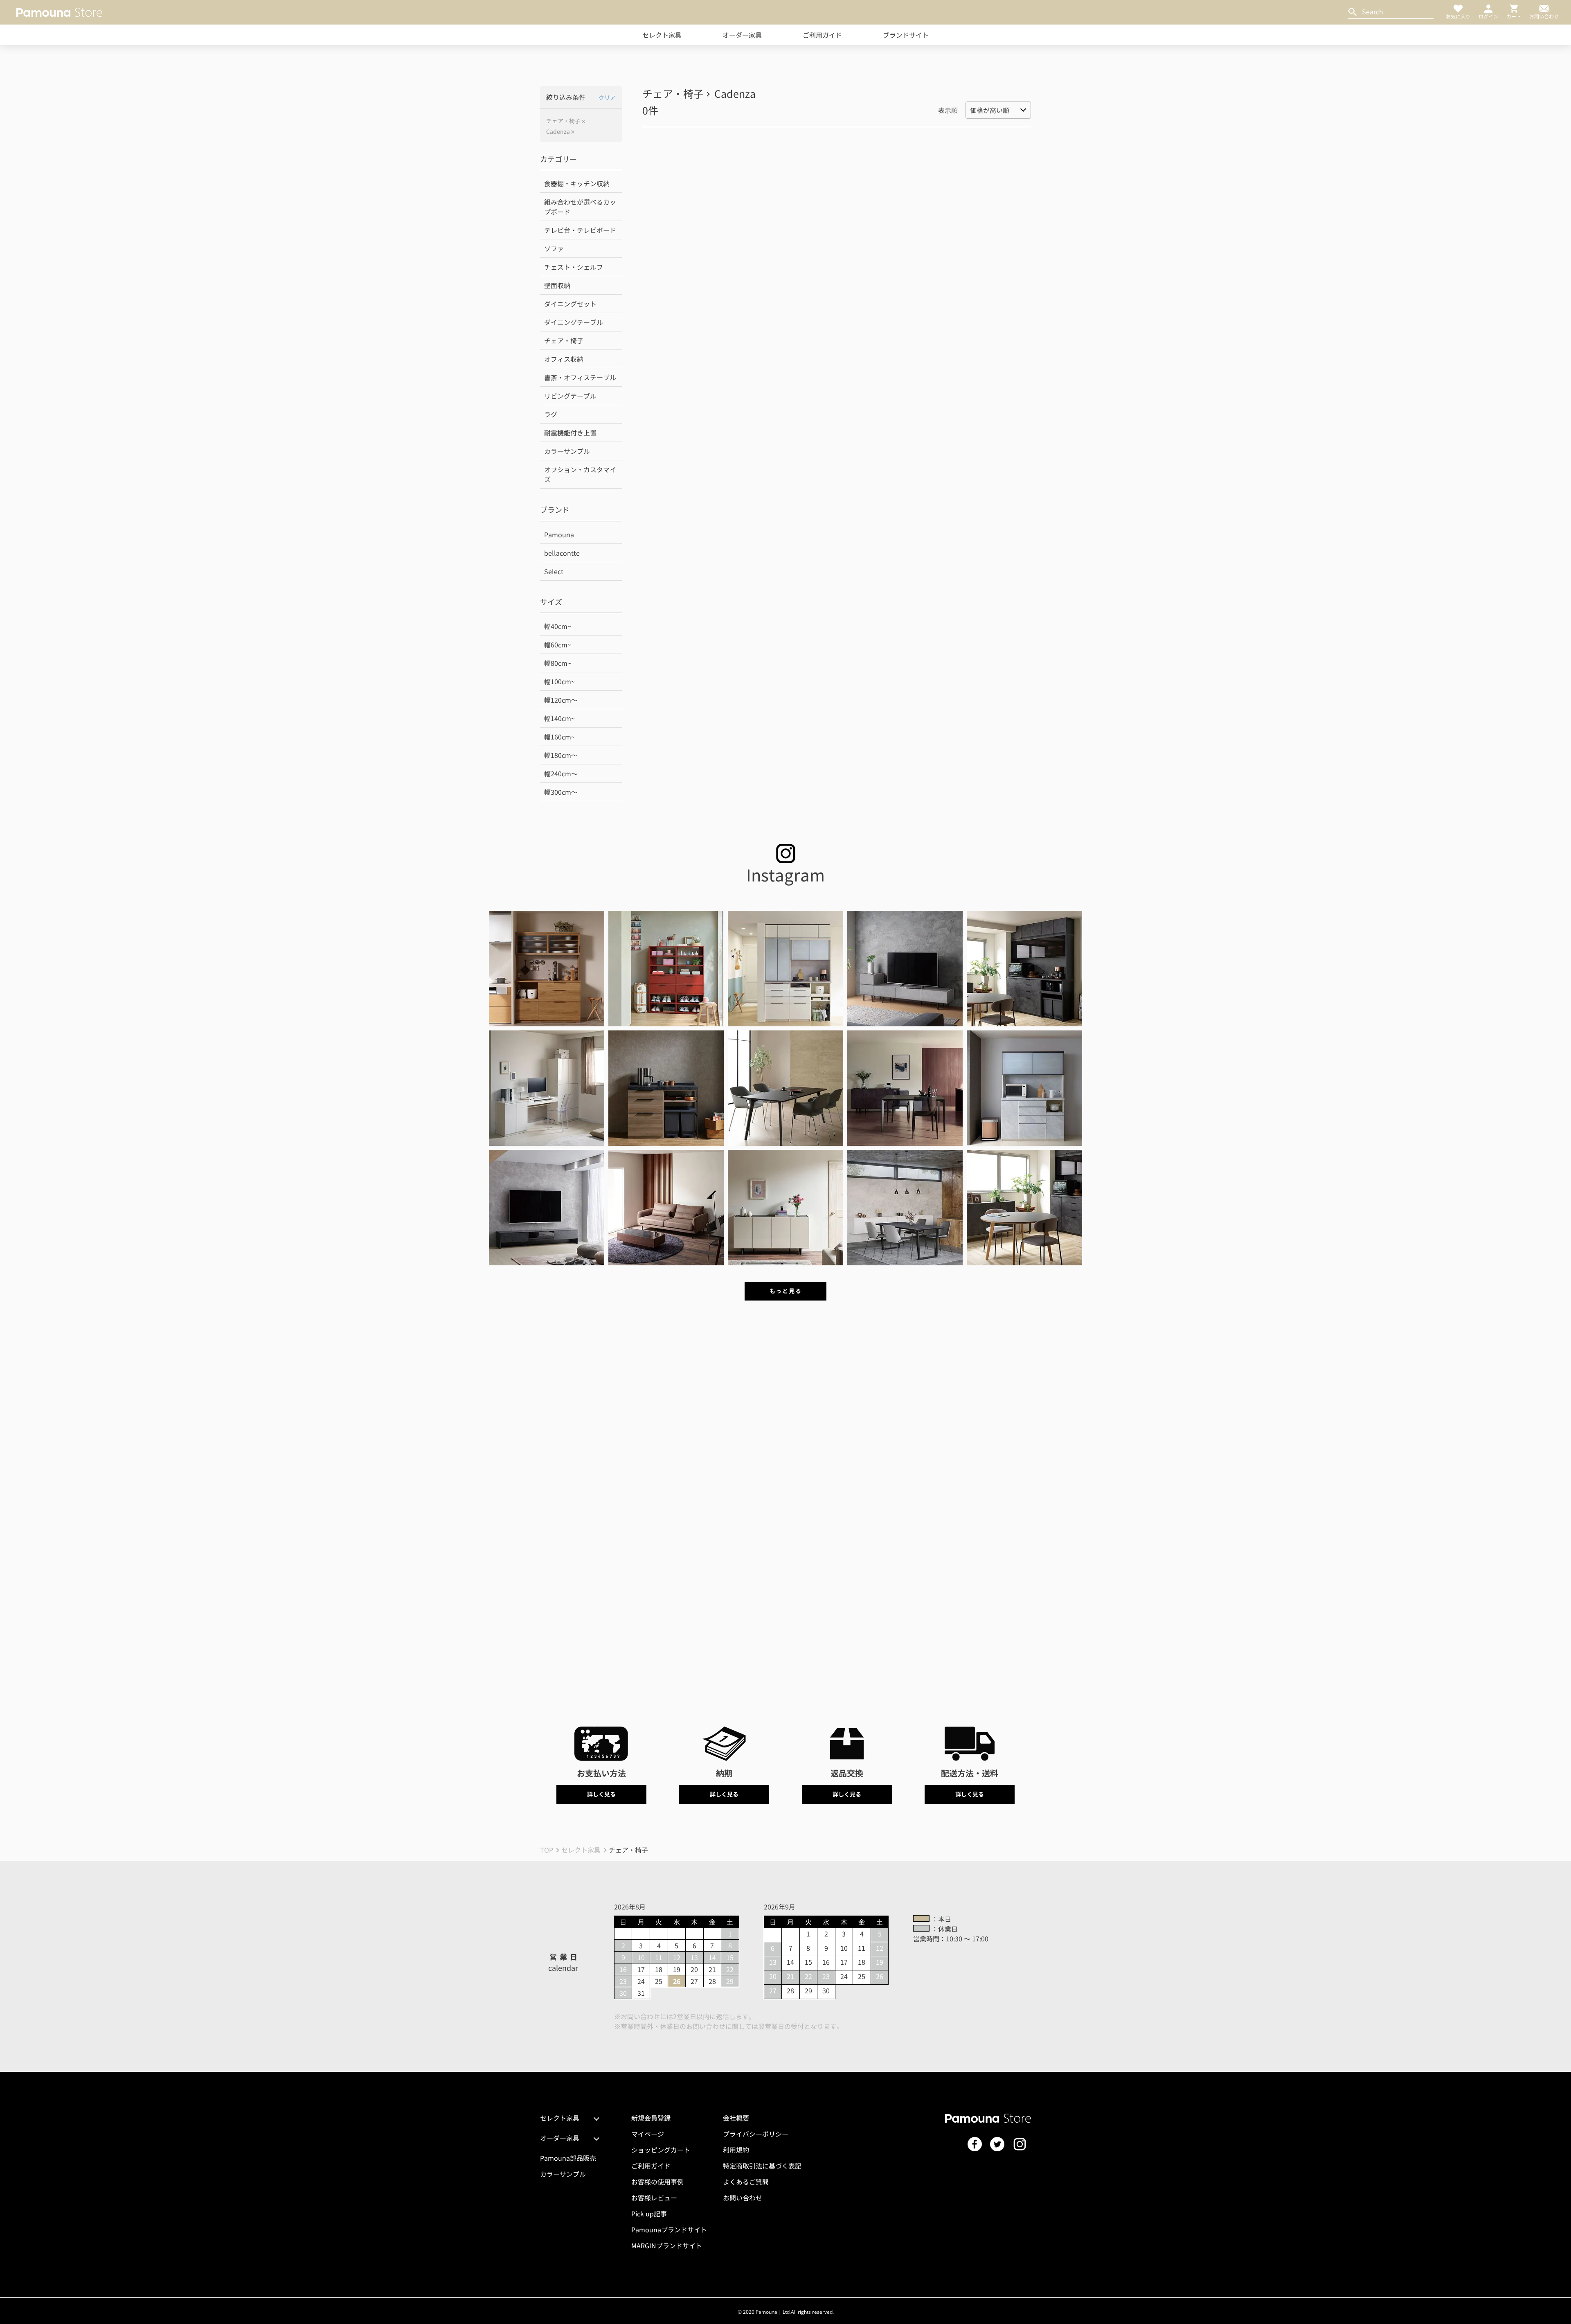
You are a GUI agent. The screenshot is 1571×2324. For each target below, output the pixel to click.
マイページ (648, 2134)
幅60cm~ (558, 645)
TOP (547, 1850)
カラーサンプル (567, 451)
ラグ (551, 414)
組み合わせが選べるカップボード (580, 207)
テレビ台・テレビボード (580, 230)
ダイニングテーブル (574, 322)
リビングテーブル (570, 396)
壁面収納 (557, 285)
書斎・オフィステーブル (580, 377)
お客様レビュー (654, 2198)
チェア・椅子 (563, 121)
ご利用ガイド (822, 35)
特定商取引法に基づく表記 (762, 2166)
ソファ (554, 248)
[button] (547, 969)
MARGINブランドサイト (667, 2245)
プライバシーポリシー (756, 2134)
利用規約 (736, 2150)
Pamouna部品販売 (568, 2158)
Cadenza (558, 132)
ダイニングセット (570, 304)
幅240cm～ (561, 773)
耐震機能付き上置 (570, 433)
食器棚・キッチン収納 (577, 183)
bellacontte (562, 553)
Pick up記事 (649, 2214)
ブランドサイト (906, 35)
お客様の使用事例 (657, 2182)
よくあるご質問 (746, 2182)
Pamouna (559, 534)
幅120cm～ (561, 700)
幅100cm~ (559, 681)
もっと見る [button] (785, 1291)
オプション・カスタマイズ (580, 474)
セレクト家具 (662, 35)
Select (554, 571)
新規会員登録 (651, 2118)
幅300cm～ (561, 792)
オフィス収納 (564, 359)
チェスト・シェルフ (574, 267)
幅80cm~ (558, 663)
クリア (607, 97)
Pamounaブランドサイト (669, 2229)
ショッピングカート (661, 2150)
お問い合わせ (743, 2198)
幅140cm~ (559, 718)
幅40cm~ (558, 626)
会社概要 (736, 2118)
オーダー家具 (742, 35)
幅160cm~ (559, 737)
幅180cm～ (561, 755)
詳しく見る (601, 1794)
